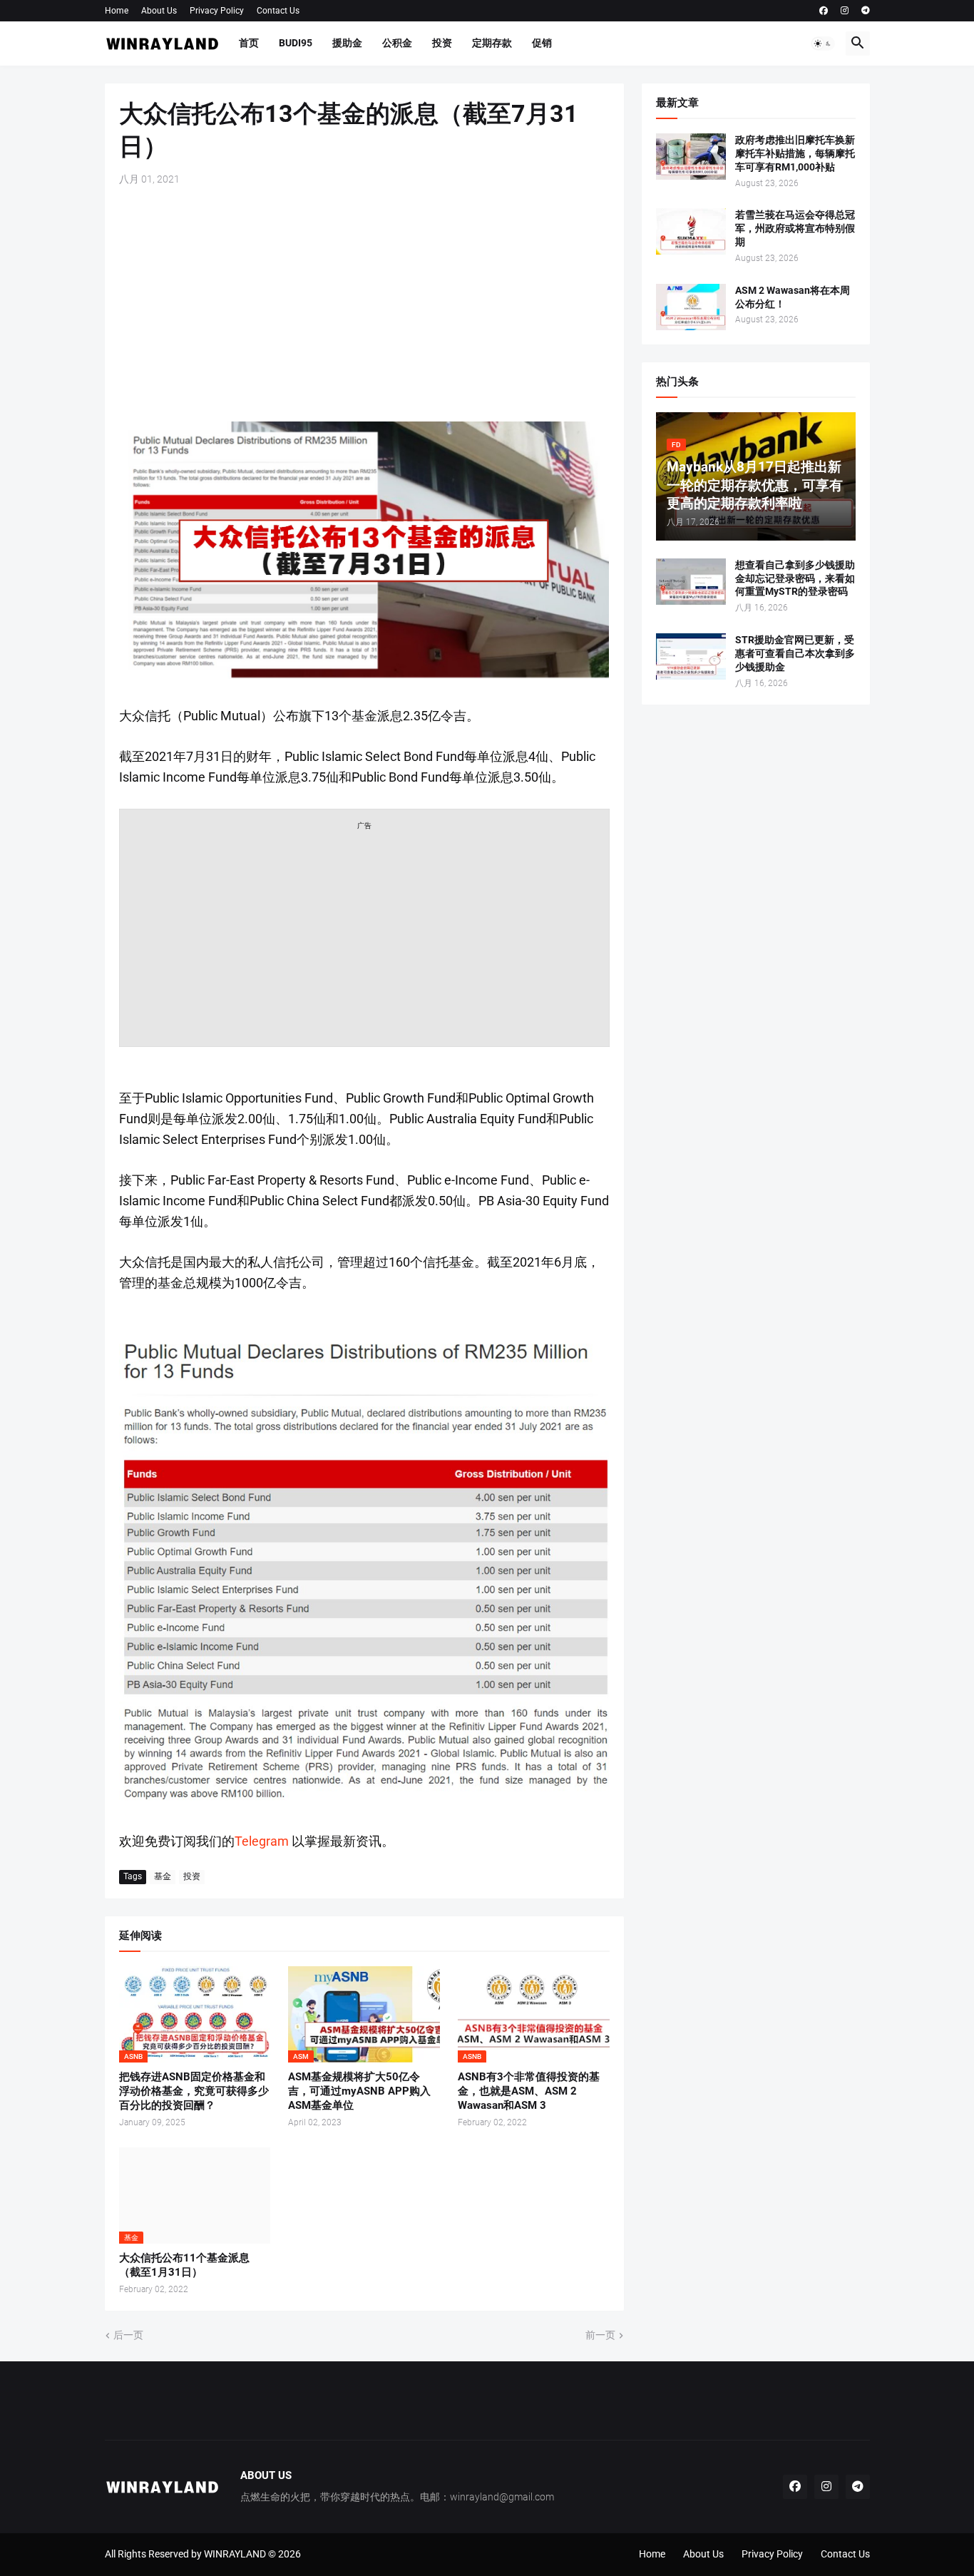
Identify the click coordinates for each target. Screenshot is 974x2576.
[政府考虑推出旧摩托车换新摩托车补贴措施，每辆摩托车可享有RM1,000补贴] (691, 157)
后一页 (128, 2335)
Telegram (262, 1841)
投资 (442, 43)
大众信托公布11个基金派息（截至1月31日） (184, 2265)
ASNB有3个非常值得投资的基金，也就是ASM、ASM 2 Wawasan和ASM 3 (529, 2091)
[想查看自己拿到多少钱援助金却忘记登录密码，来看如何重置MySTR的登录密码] (691, 582)
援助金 (347, 43)
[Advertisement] (364, 304)
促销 (542, 43)
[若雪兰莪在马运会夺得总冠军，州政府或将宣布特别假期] (691, 231)
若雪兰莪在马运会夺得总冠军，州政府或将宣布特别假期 (795, 228)
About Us (159, 11)
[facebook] (824, 11)
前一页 (600, 2335)
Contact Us (278, 11)
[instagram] (845, 11)
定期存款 (492, 43)
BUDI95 (296, 43)
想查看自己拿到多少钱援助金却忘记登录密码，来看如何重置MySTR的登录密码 (795, 578)
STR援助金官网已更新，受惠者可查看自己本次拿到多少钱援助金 (795, 653)
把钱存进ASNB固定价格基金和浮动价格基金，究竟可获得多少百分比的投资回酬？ (194, 2091)
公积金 (397, 43)
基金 (163, 1876)
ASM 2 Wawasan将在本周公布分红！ (793, 297)
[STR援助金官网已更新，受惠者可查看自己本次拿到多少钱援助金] (691, 656)
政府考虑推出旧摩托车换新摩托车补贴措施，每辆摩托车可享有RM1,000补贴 (795, 153)
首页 (249, 43)
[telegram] (866, 11)
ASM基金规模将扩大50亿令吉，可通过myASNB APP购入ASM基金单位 (359, 2091)
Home (117, 11)
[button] (823, 44)
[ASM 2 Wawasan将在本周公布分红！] (691, 307)
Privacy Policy (217, 11)
